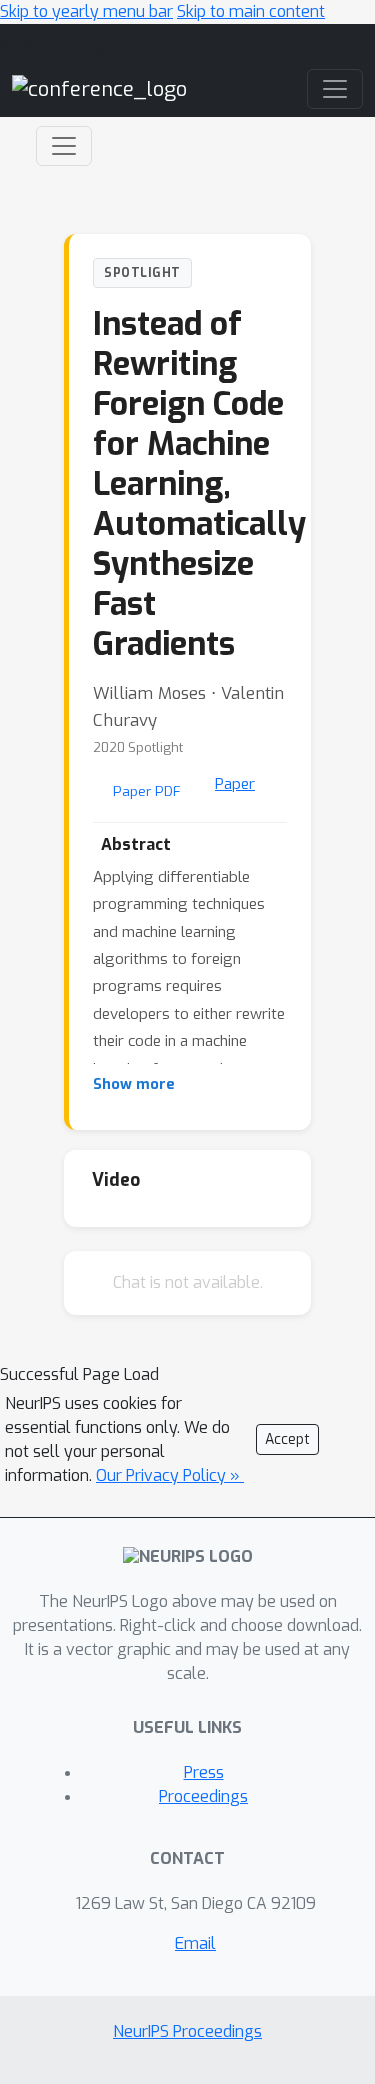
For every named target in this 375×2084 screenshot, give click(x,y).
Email (195, 1943)
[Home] (99, 88)
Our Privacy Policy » (170, 1475)
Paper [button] (235, 784)
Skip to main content (251, 11)
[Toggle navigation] (64, 146)
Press (204, 1772)
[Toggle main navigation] (335, 89)
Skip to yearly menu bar (86, 11)
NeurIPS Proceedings (187, 2031)
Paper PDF (147, 791)
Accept (287, 1439)
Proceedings (203, 1796)
